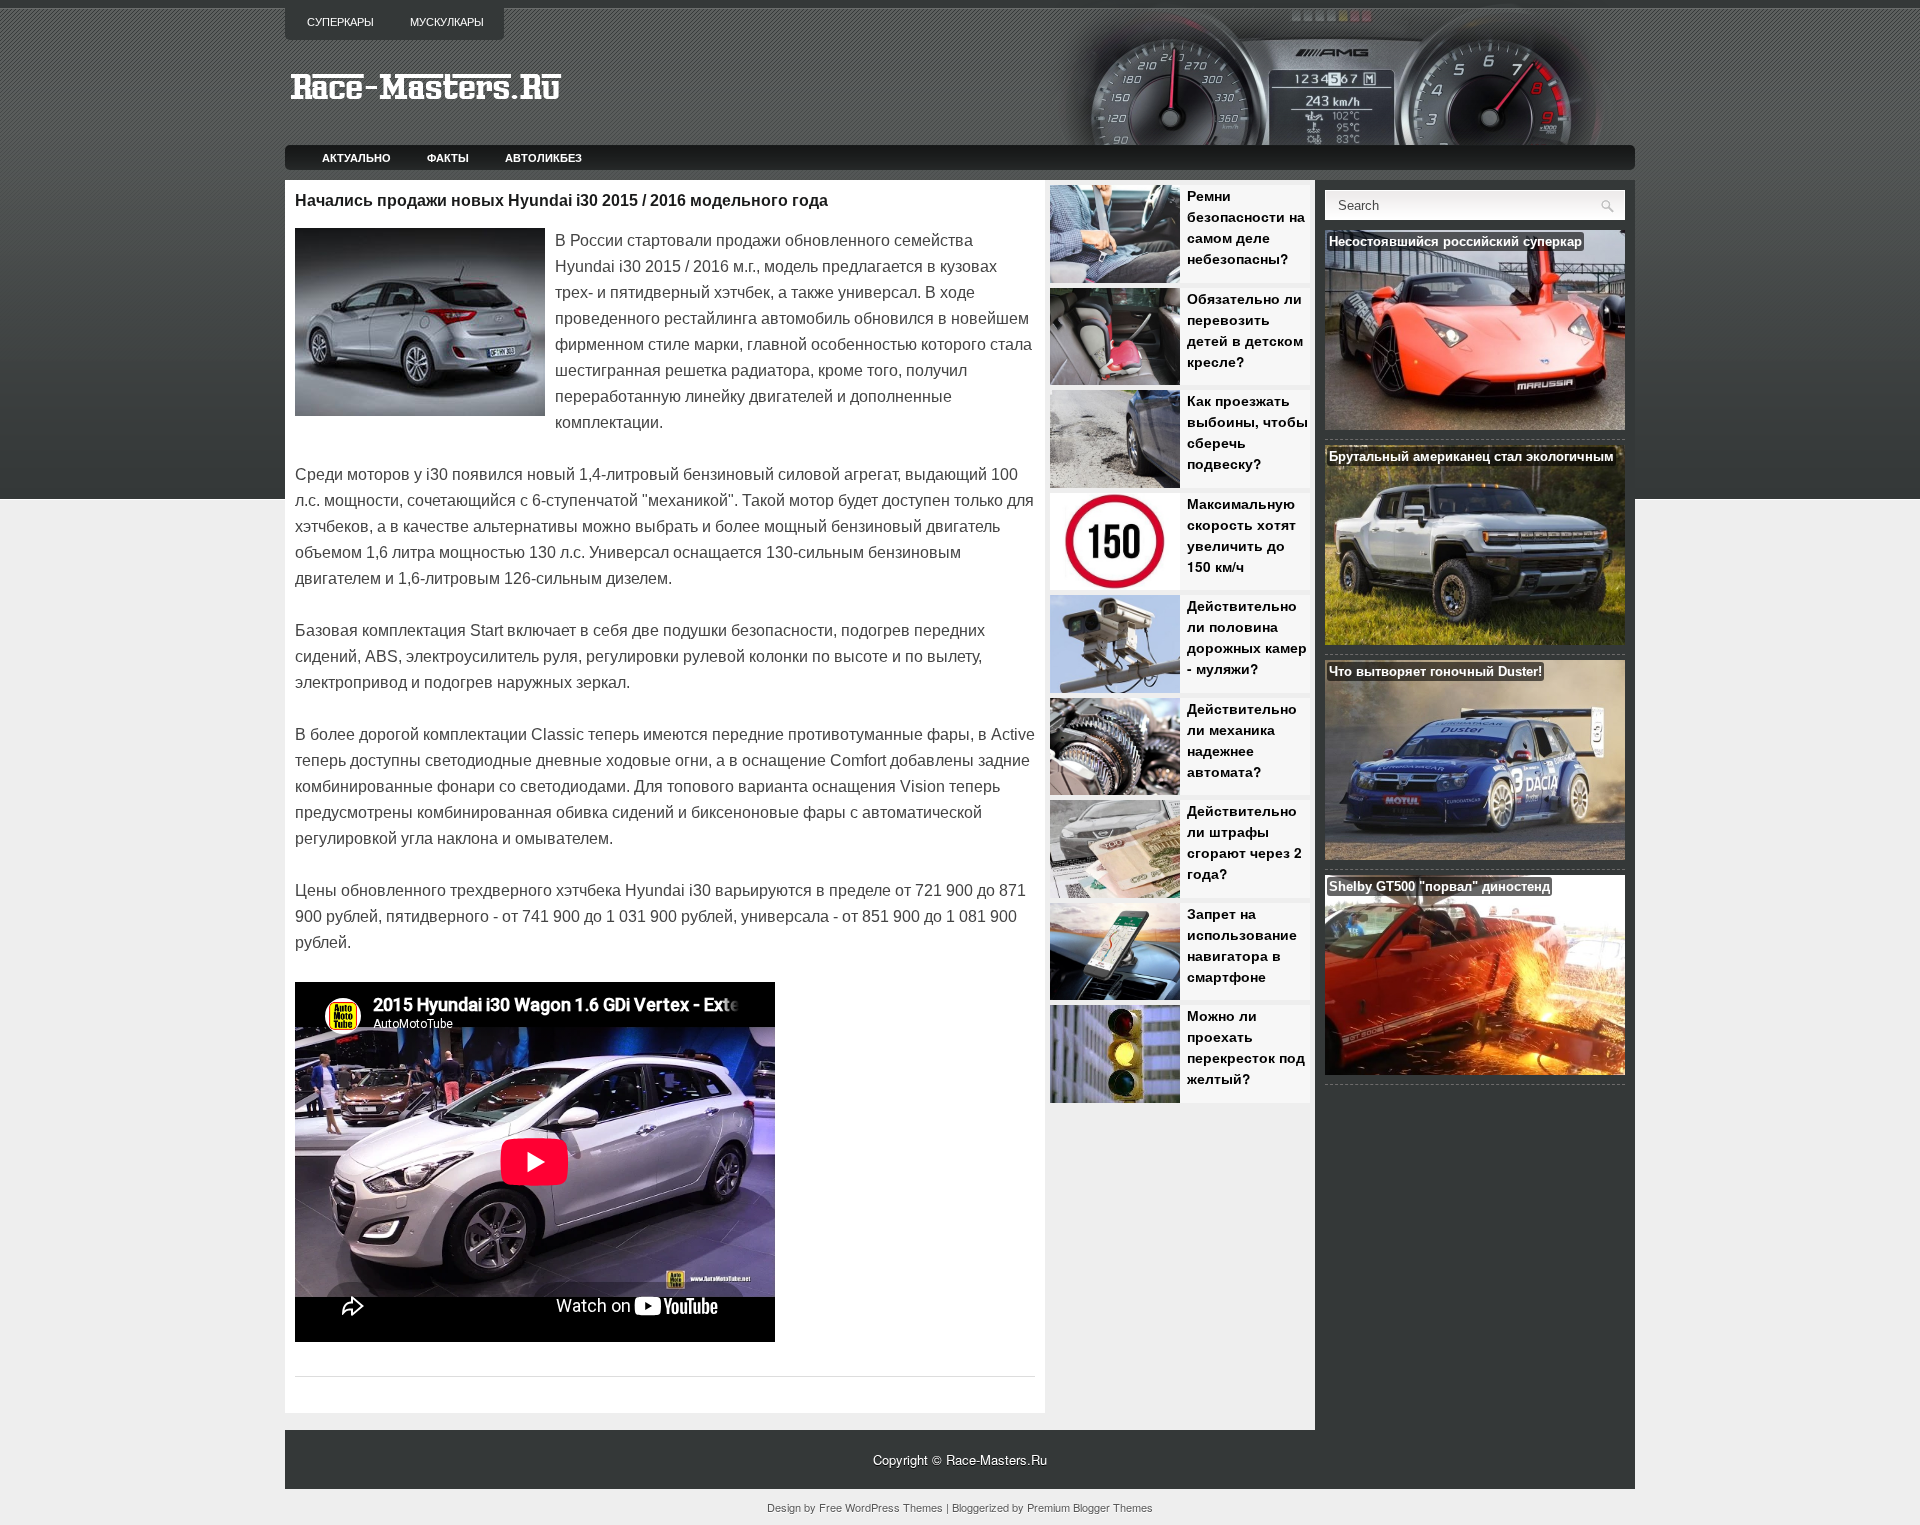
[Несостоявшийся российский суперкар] (1475, 424)
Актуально (356, 157)
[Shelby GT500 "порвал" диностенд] (1475, 1069)
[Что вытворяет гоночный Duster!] (1475, 854)
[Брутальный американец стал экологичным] (1475, 639)
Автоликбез (543, 157)
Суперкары (340, 22)
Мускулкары (447, 22)
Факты (448, 157)
